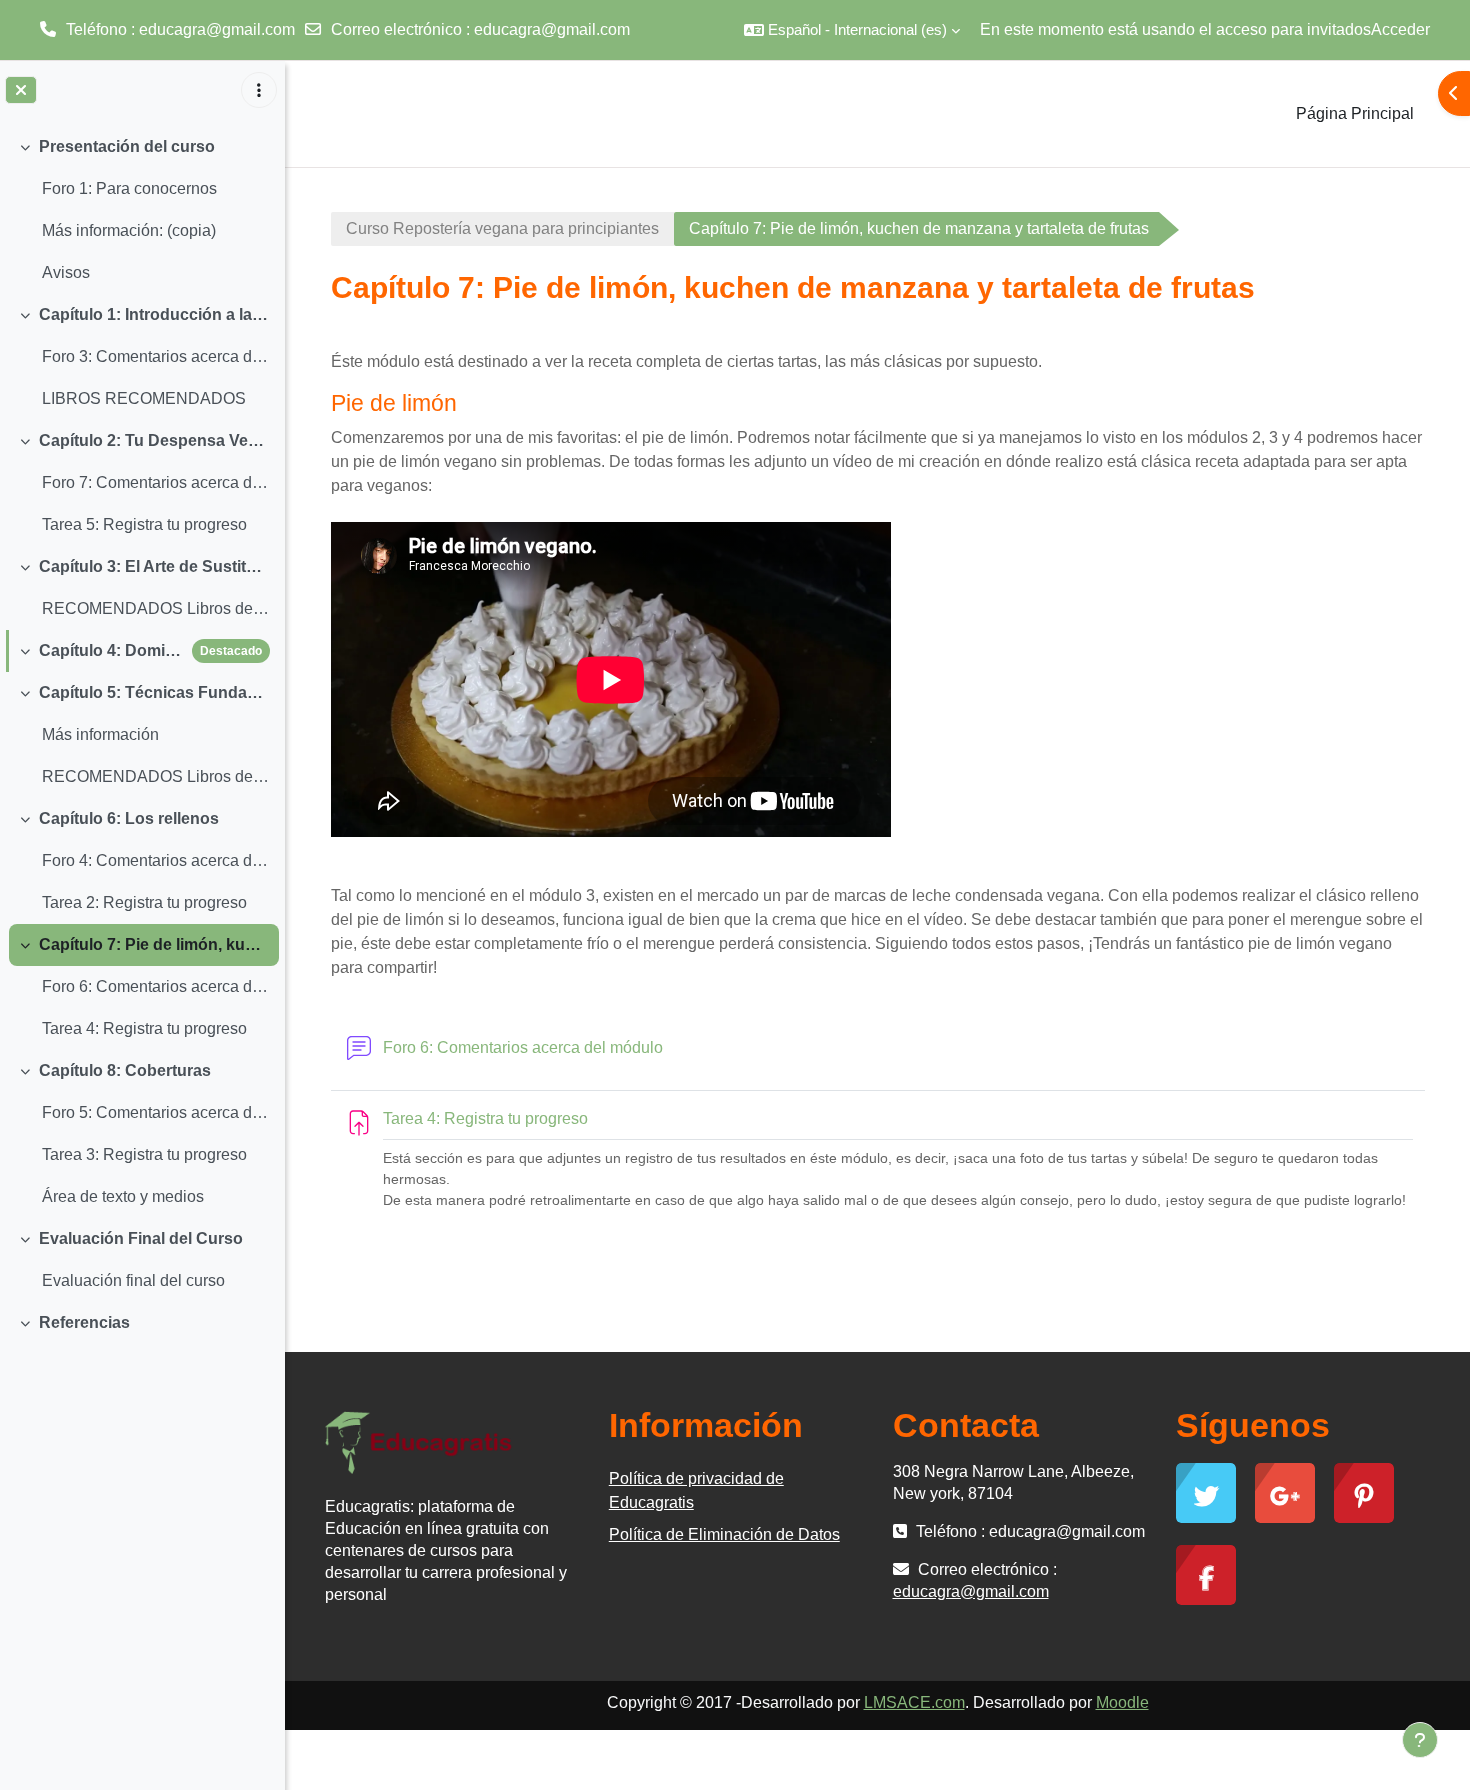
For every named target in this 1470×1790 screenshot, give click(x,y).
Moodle (1122, 1702)
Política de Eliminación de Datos (724, 1534)
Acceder (1400, 29)
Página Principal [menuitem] (1355, 113)
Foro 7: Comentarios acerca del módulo (155, 482)
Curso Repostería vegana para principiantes (502, 228)
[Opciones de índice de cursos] (259, 90)
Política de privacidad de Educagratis (696, 1490)
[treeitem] (142, 210)
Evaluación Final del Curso (141, 1238)
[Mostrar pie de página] (1420, 1740)
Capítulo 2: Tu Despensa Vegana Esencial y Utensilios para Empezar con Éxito (154, 440)
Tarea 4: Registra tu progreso (144, 1028)
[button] (852, 30)
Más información (100, 734)
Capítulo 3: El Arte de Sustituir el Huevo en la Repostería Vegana (154, 566)
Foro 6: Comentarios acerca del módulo (155, 986)
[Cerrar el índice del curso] (21, 90)
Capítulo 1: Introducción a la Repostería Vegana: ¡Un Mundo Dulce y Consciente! (154, 314)
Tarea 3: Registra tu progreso (144, 1154)
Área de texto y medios (123, 1196)
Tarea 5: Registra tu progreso (144, 524)
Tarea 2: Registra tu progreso (144, 902)
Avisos (66, 272)
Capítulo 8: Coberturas (125, 1070)
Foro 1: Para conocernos (129, 188)
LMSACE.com (914, 1702)
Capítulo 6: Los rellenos (129, 818)
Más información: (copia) (129, 230)
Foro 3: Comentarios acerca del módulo (155, 356)
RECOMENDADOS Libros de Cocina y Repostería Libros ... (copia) (155, 776)
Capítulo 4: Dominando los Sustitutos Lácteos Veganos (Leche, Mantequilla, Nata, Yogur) (111, 650)
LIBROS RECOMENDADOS (144, 398)
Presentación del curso (127, 146)
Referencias (84, 1322)
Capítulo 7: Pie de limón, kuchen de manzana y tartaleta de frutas (154, 944)
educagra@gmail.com (552, 29)
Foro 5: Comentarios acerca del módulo (155, 1112)
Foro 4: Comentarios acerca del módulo (155, 860)
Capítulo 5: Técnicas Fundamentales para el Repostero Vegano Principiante (154, 692)
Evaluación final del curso (133, 1280)
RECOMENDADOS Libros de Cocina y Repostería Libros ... (155, 608)
